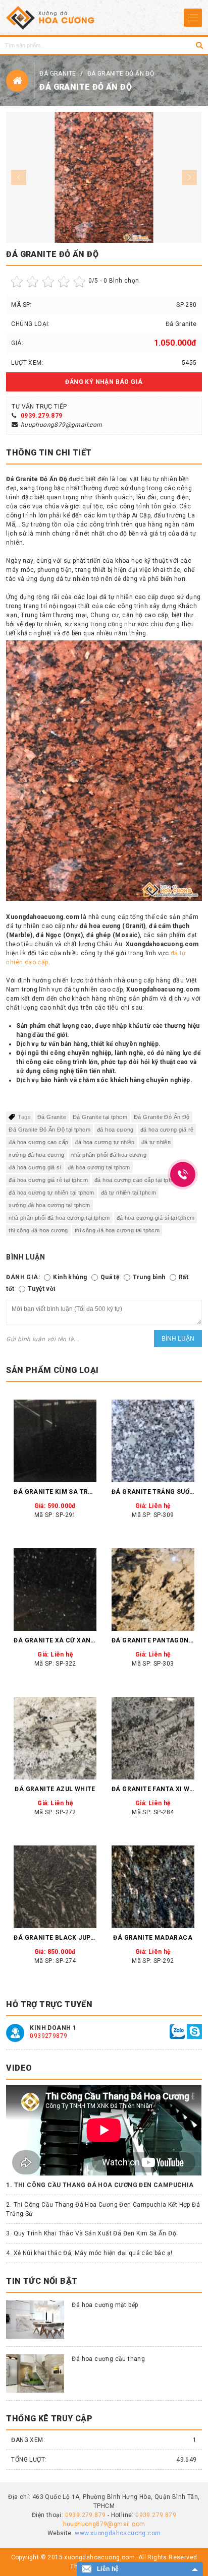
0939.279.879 (42, 416)
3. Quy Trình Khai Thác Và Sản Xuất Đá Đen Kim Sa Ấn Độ (91, 2233)
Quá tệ (110, 1277)
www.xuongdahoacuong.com (118, 2533)
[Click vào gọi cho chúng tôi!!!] (183, 1174)
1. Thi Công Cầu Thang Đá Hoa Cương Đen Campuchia (100, 2185)
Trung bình (149, 1277)
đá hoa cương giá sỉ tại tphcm (156, 1218)
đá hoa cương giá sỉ (35, 1167)
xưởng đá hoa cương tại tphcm (49, 1205)
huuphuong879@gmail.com (62, 425)
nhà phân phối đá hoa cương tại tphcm (59, 1218)
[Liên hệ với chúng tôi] (177, 2031)
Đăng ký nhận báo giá (104, 382)
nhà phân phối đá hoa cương (109, 1155)
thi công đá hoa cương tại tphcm (117, 1230)
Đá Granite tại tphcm (100, 1117)
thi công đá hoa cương (38, 1230)
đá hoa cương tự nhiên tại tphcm (51, 1193)
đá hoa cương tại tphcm (99, 1167)
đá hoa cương (115, 1130)
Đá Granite (58, 74)
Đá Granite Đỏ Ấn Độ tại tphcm (49, 1130)
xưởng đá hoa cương (36, 1155)
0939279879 (48, 2036)
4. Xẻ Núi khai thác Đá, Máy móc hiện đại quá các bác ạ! (89, 2253)
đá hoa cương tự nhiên (105, 1142)
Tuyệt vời (42, 1289)
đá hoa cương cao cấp (38, 1142)
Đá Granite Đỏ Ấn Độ (121, 74)
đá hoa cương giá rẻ (167, 1130)
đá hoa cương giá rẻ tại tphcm (48, 1180)
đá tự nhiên (156, 1142)
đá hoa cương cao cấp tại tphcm (137, 1180)
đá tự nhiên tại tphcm (128, 1193)
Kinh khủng (70, 1277)
